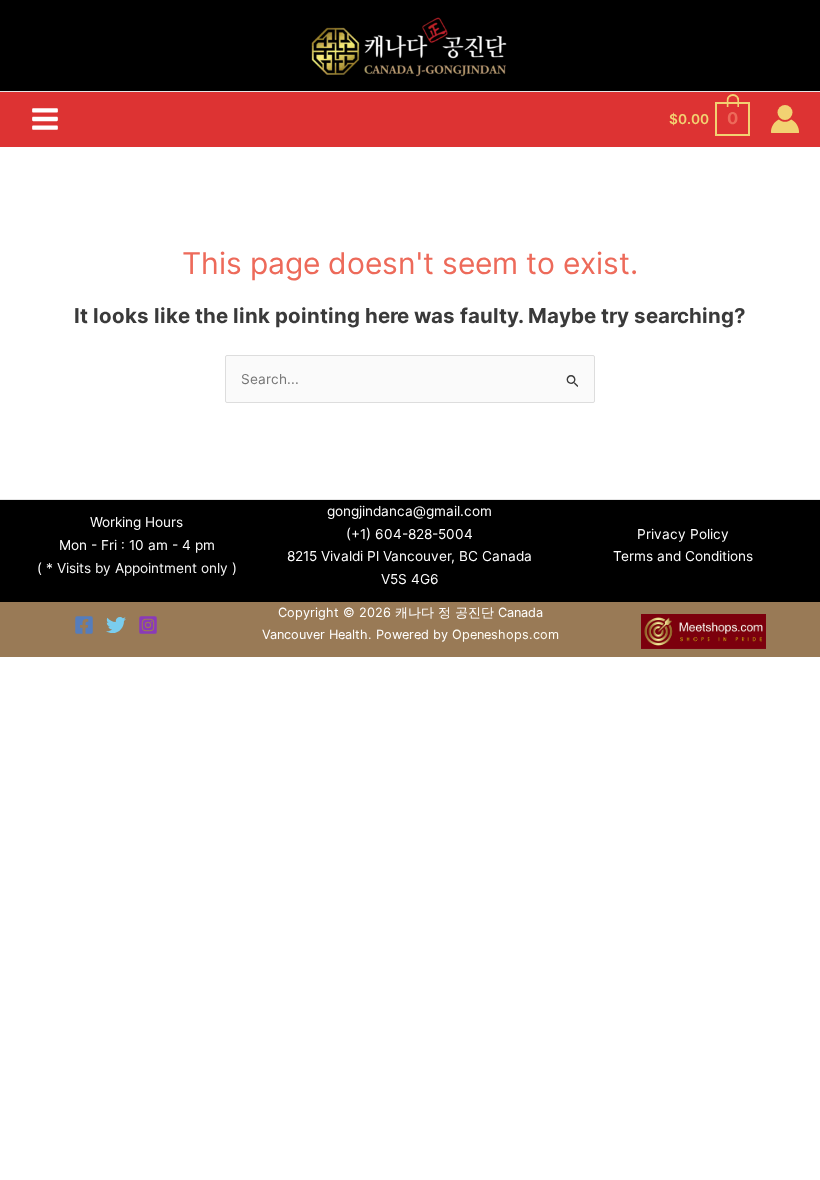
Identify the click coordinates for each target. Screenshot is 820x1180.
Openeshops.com (505, 634)
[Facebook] (84, 625)
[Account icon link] (785, 119)
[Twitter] (116, 625)
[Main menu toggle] (44, 119)
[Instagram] (148, 625)
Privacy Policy (683, 534)
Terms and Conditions (683, 556)
